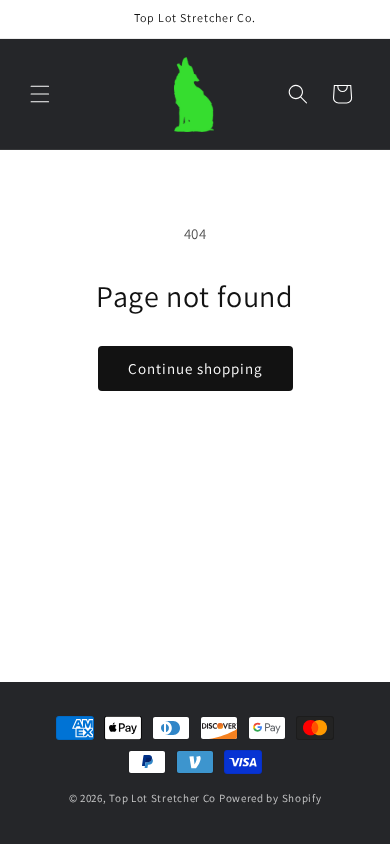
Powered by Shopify (270, 798)
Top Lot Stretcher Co (162, 798)
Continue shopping (195, 368)
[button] (40, 94)
